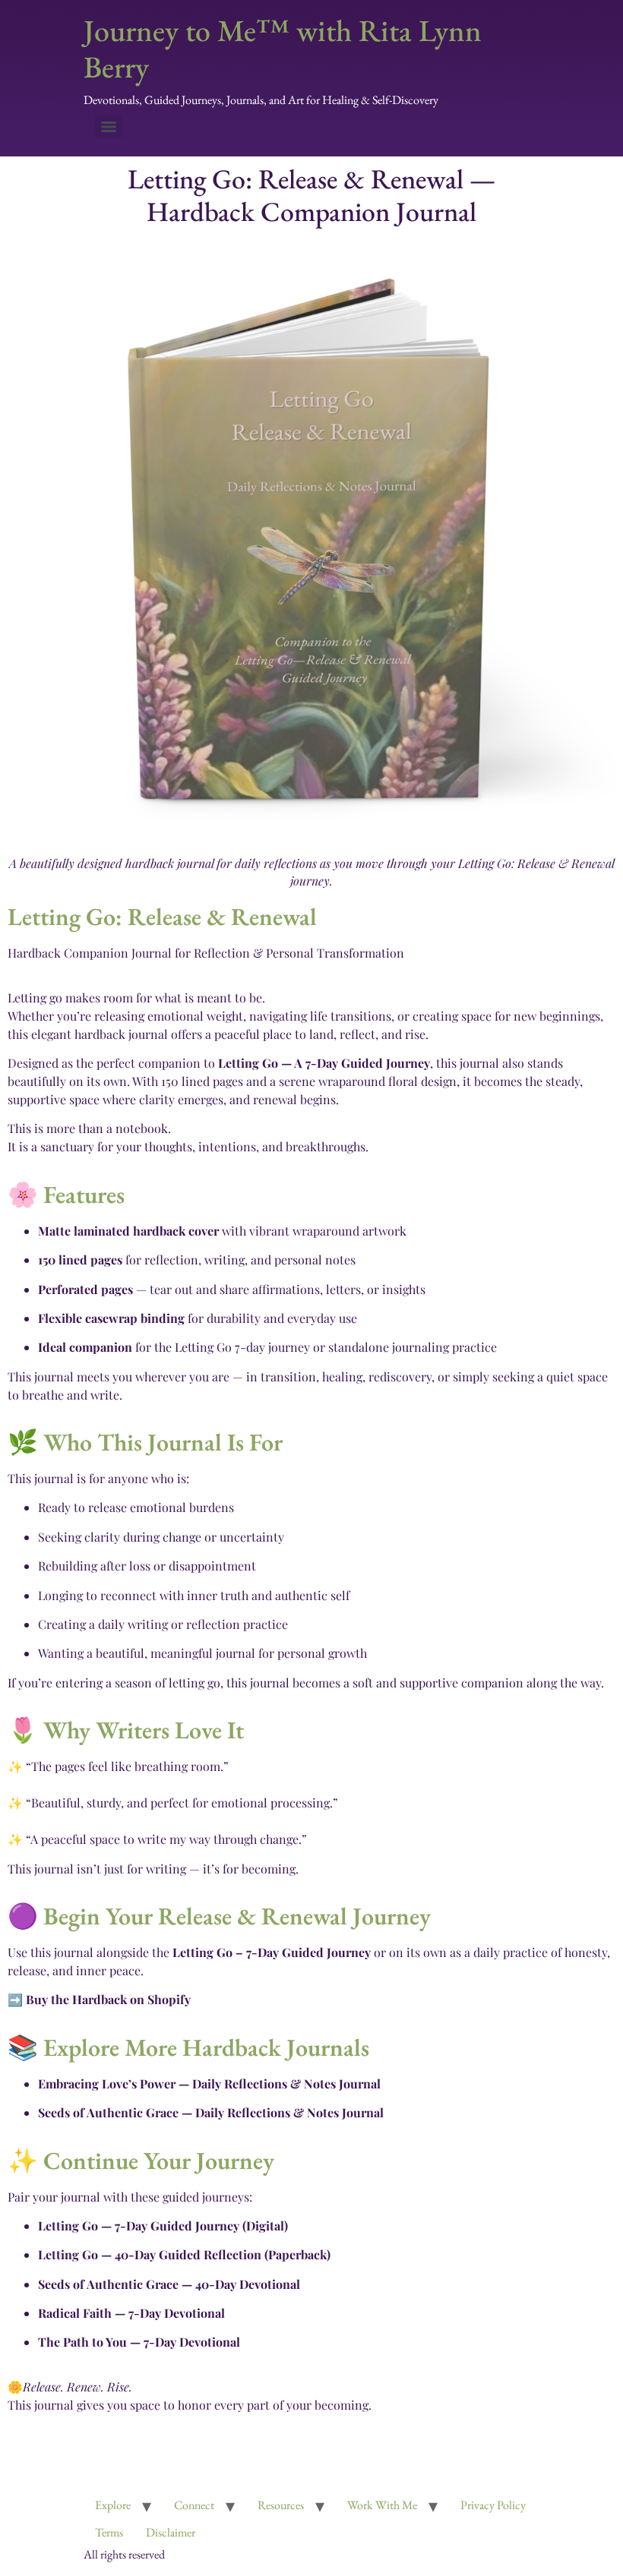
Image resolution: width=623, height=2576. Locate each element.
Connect (194, 2505)
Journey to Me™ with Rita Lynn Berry (283, 49)
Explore (113, 2505)
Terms (109, 2532)
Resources (281, 2505)
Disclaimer (171, 2532)
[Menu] (109, 127)
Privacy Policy (493, 2505)
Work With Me (382, 2505)
